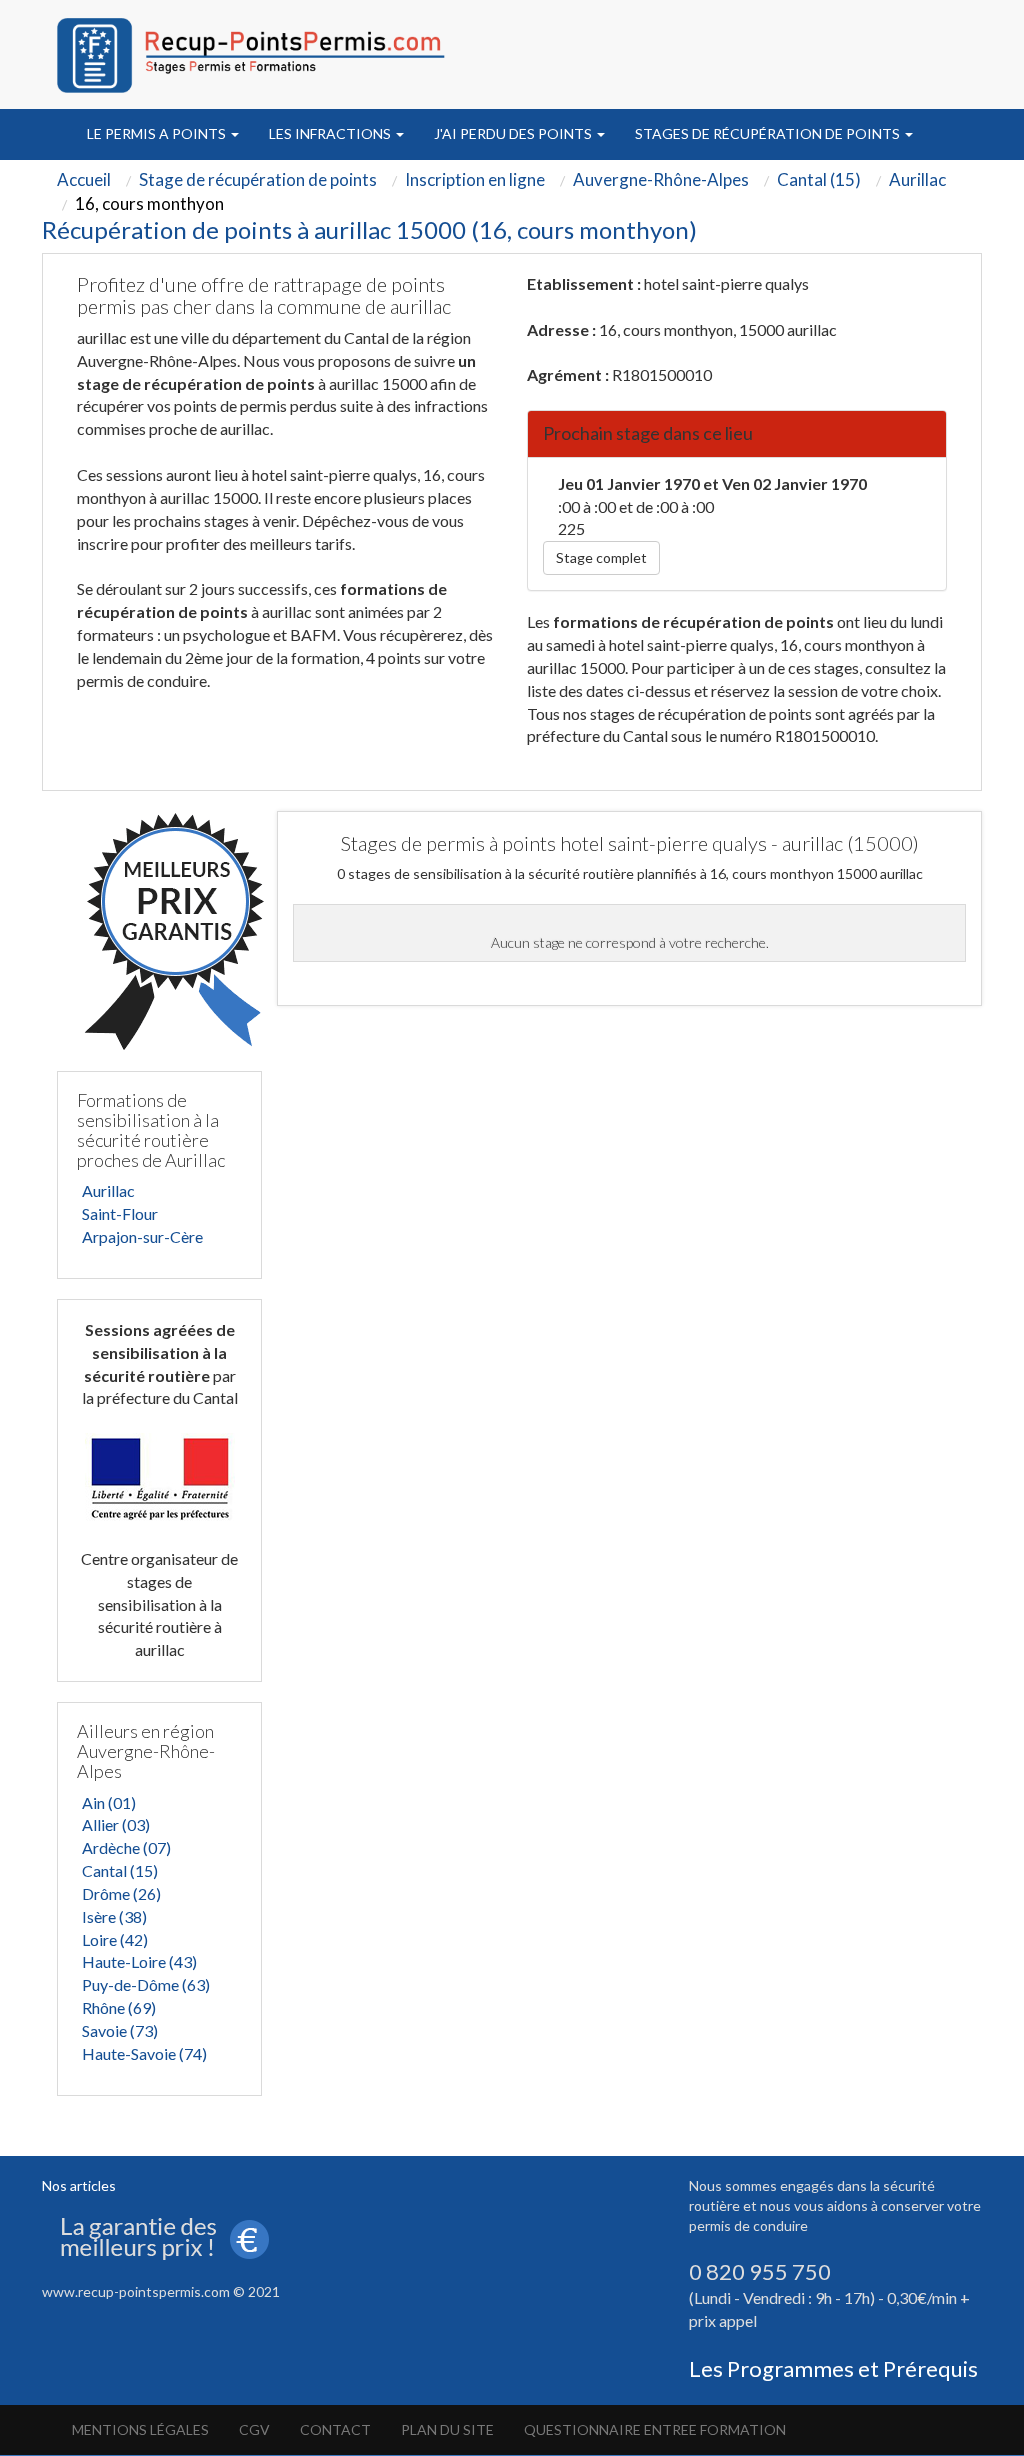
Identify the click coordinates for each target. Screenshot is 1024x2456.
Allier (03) (116, 1824)
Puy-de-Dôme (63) (146, 1984)
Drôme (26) (121, 1893)
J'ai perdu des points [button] (514, 133)
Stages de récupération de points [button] (769, 133)
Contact (335, 2429)
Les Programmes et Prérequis (833, 2368)
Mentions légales (140, 2429)
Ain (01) (109, 1802)
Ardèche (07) (126, 1847)
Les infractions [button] (331, 133)
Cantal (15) (120, 1870)
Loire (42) (115, 1939)
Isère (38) (114, 1916)
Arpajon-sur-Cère (142, 1236)
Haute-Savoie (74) (144, 2053)
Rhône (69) (119, 2007)
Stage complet (601, 557)
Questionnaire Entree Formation (655, 2429)
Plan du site (447, 2429)
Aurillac (108, 1190)
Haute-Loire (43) (139, 1961)
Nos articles (79, 2185)
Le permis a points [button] (158, 133)
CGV (254, 2429)
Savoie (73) (120, 2030)
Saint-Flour (120, 1213)
